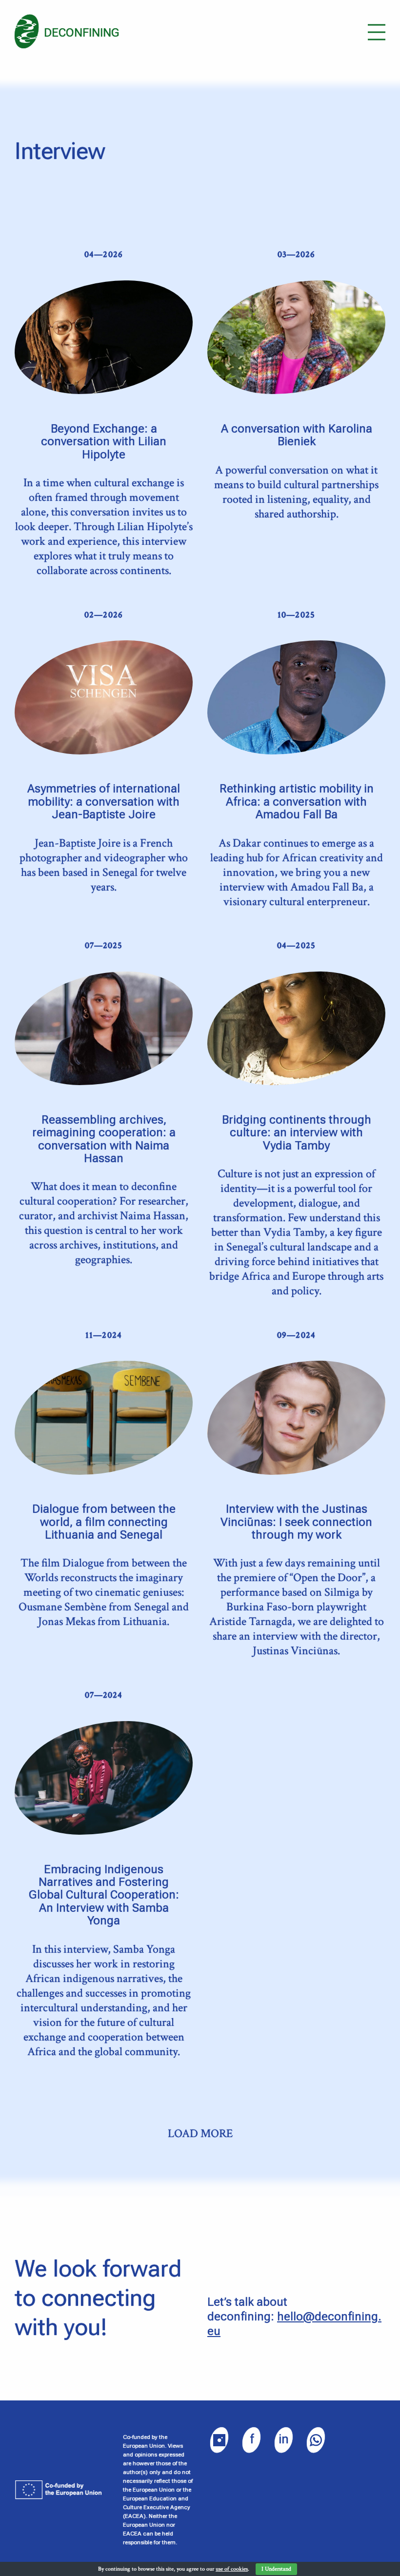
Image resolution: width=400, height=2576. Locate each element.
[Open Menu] (377, 32)
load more (200, 2134)
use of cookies (232, 2569)
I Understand (276, 2569)
